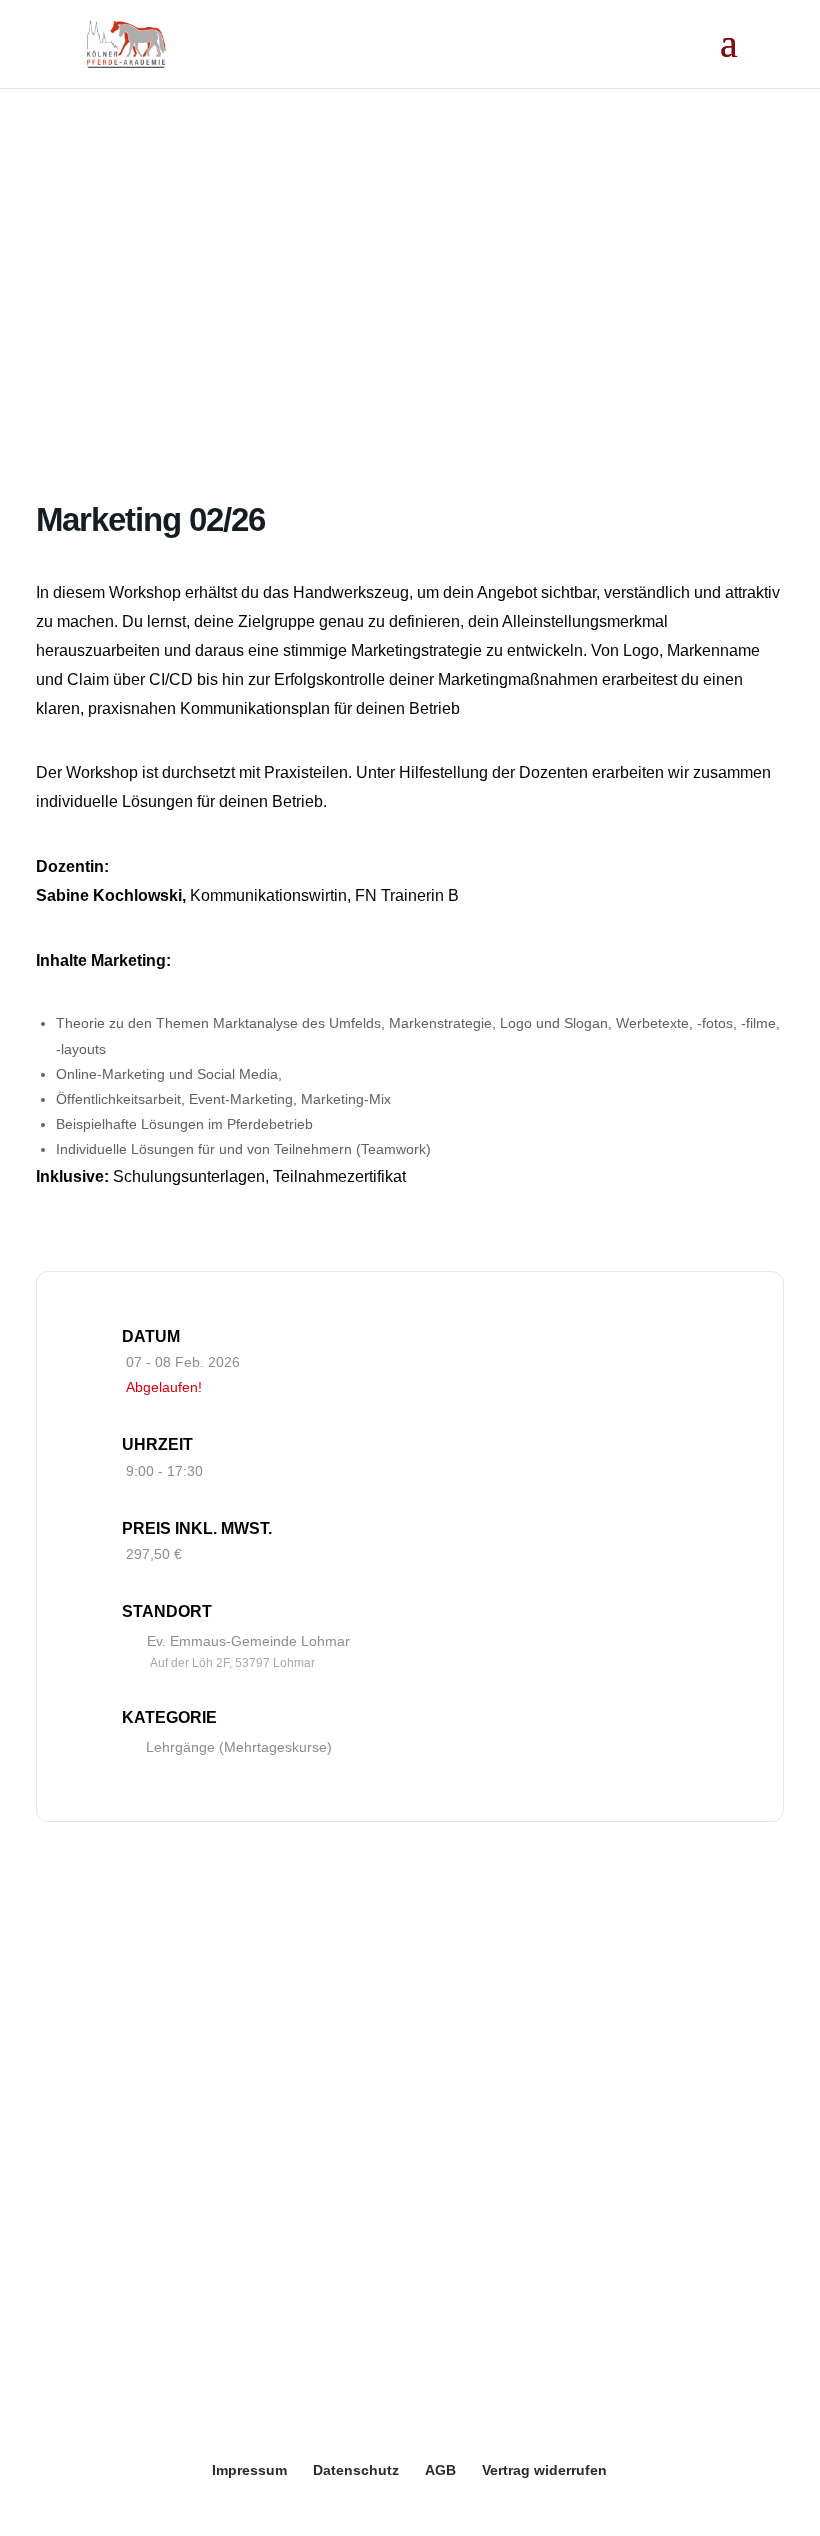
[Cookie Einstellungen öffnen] (44, 2510)
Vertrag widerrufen (544, 2470)
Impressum (249, 2470)
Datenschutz (356, 2470)
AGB (440, 2470)
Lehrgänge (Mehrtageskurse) (239, 1747)
